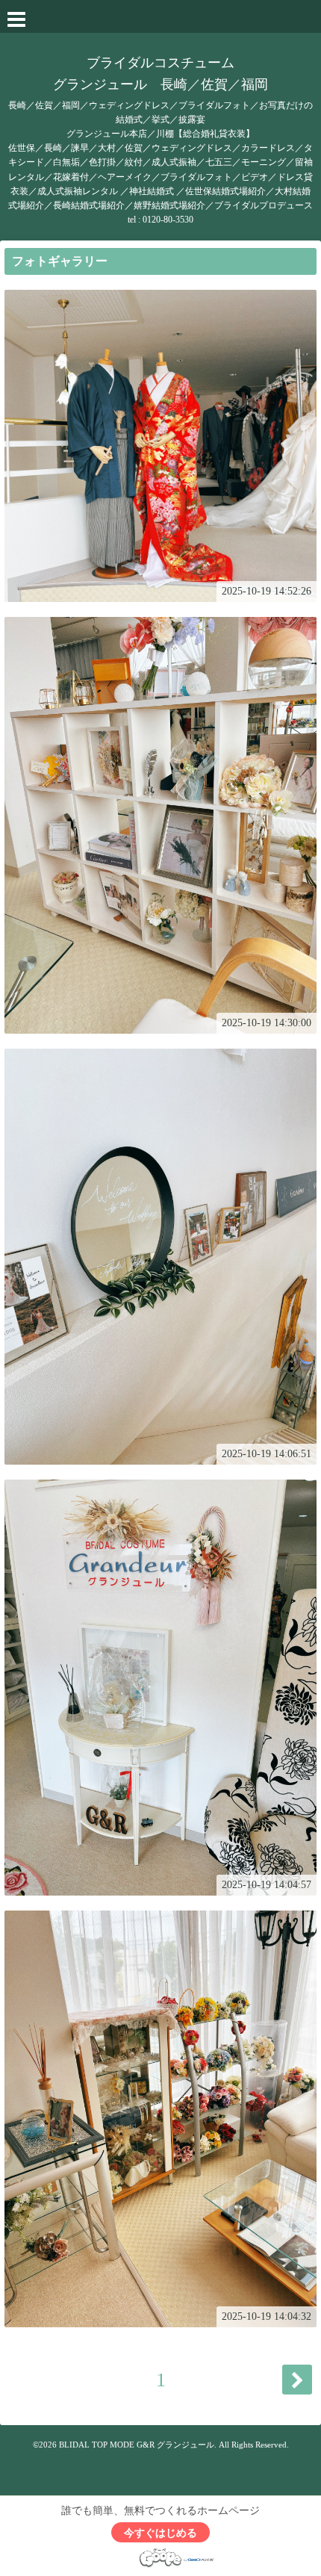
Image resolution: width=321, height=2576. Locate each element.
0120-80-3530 (168, 220)
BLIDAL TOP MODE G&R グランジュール (137, 2445)
